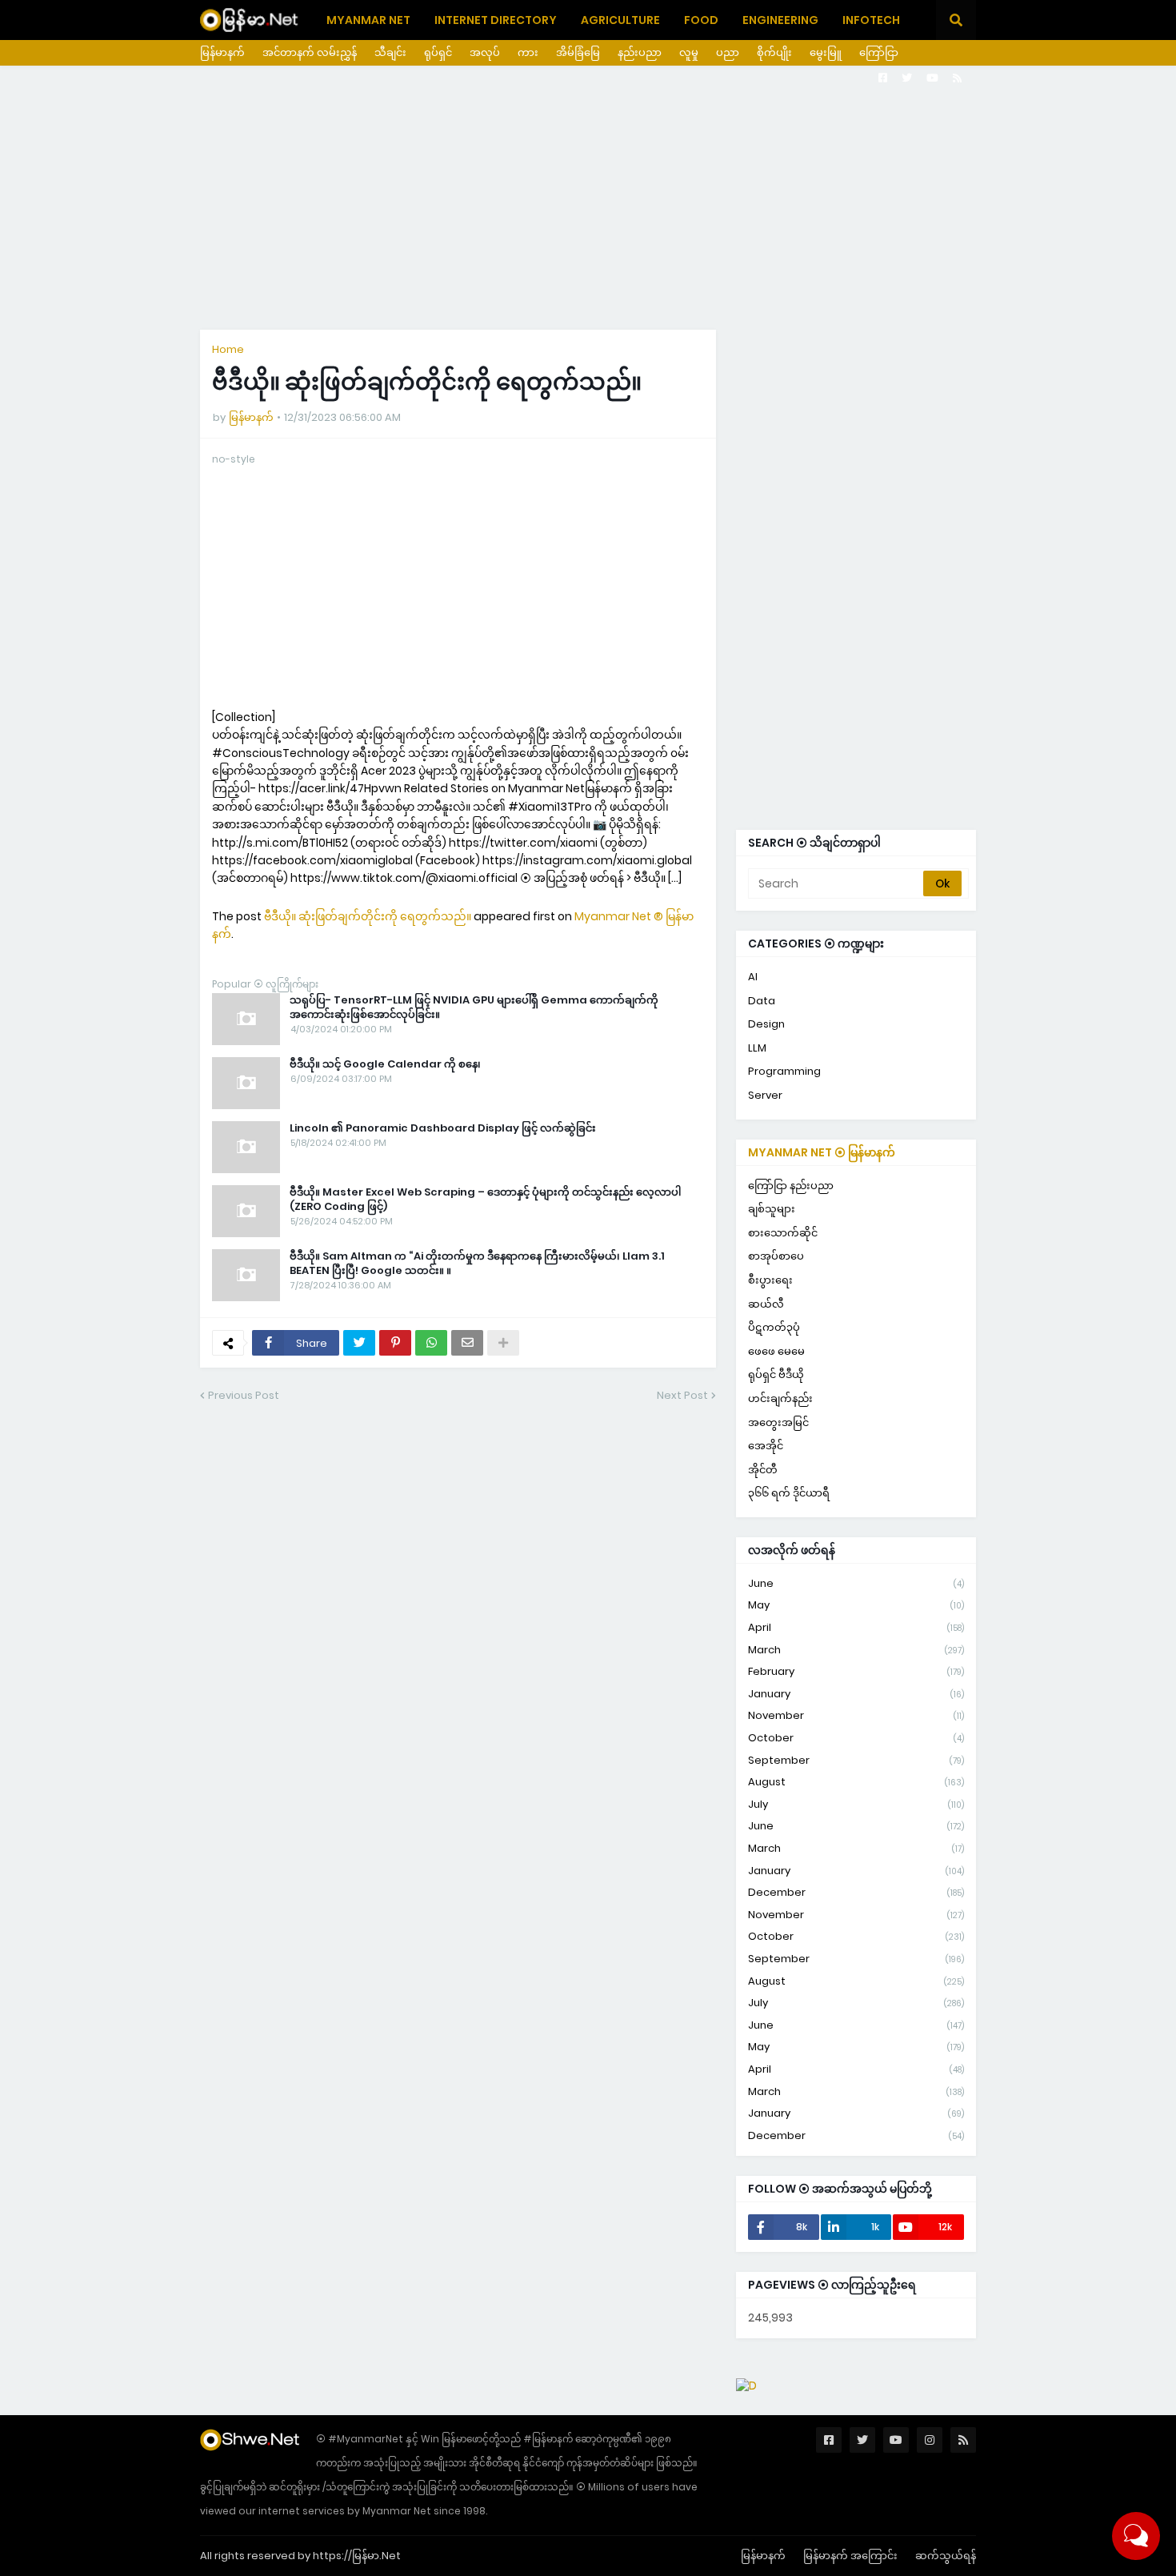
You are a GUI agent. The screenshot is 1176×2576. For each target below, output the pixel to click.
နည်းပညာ (640, 52)
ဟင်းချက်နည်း (780, 1398)
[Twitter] (359, 1343)
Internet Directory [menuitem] (496, 20)
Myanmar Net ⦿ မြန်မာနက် (822, 1152)
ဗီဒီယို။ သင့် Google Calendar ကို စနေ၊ (385, 1064)
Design (766, 1024)
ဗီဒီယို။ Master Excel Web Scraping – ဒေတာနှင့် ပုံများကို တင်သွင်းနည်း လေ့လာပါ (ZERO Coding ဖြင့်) (485, 1200)
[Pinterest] (395, 1343)
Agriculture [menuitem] (620, 20)
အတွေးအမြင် (778, 1422)
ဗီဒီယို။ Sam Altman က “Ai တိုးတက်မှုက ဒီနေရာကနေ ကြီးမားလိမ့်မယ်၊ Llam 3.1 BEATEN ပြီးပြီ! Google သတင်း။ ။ (477, 1264)
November (856, 1715)
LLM (757, 1048)
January (856, 1694)
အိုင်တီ (763, 1470)
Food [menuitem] (701, 20)
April (856, 1627)
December (856, 1892)
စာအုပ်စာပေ (776, 1256)
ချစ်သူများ (772, 1209)
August (856, 1782)
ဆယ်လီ (766, 1304)
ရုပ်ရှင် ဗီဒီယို (776, 1374)
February (856, 1671)
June (856, 1583)
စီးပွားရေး (770, 1280)
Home (228, 349)
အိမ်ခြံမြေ (578, 52)
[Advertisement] (588, 198)
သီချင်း (390, 52)
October (856, 1738)
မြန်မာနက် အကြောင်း (850, 2556)
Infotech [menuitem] (871, 20)
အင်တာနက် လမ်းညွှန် (310, 52)
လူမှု (689, 52)
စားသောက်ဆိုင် (783, 1233)
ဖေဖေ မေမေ (776, 1351)
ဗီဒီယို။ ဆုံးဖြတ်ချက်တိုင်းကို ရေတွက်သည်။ (368, 916)
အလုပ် (485, 52)
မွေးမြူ (826, 52)
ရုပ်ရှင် (438, 52)
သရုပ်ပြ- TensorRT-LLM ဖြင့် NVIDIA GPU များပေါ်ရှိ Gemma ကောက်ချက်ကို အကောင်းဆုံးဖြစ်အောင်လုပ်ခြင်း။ (474, 1008)
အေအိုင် (766, 1446)
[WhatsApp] (431, 1343)
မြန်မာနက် (222, 52)
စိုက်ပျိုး (774, 52)
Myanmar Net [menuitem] (368, 20)
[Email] (467, 1343)
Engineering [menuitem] (780, 20)
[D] (746, 2386)
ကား (528, 52)
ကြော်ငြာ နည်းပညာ (791, 1186)
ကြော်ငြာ (879, 52)
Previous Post (244, 1395)
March (856, 1650)
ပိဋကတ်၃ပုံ (774, 1327)
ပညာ (728, 52)
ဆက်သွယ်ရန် (946, 2556)
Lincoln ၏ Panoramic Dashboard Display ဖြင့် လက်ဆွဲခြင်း (443, 1128)
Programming (784, 1071)
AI (753, 977)
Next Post (682, 1395)
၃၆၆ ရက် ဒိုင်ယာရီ (789, 1493)
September (856, 1760)
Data (762, 1001)
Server (765, 1095)
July (856, 1804)
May (856, 1605)
